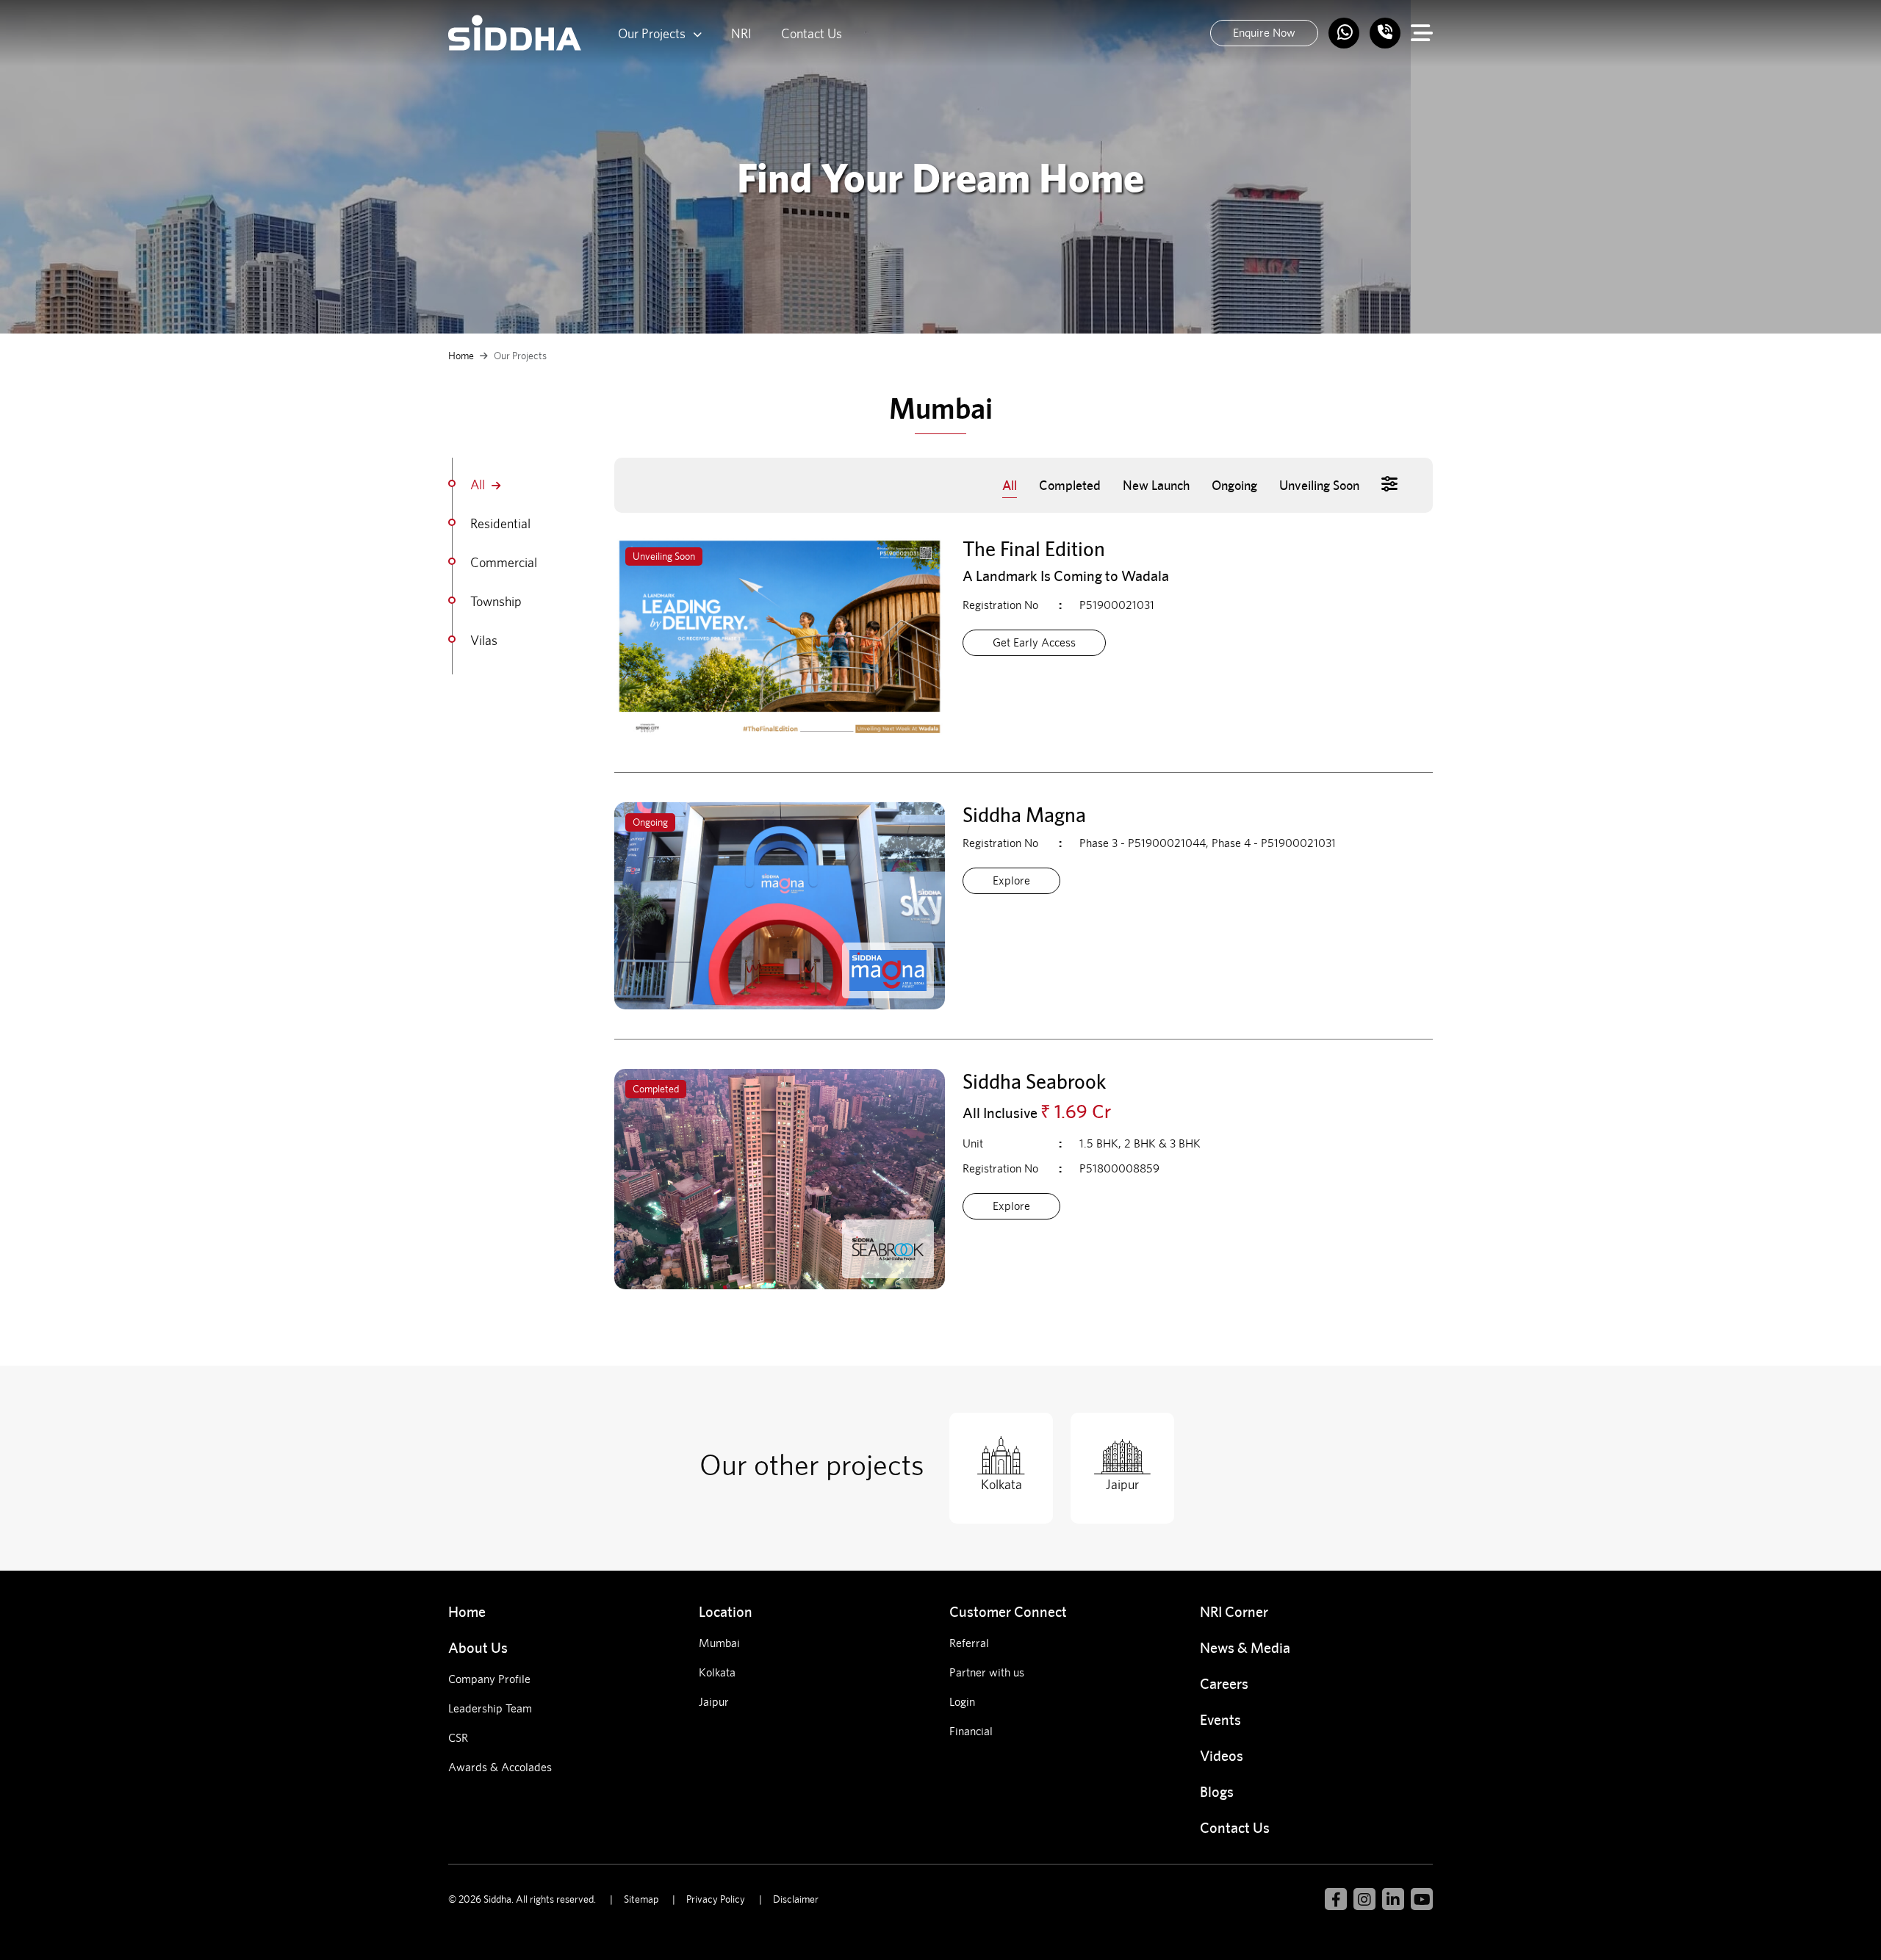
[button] (1389, 484)
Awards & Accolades (500, 1767)
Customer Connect (1008, 1611)
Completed (1070, 485)
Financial (971, 1731)
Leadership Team (490, 1708)
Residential (502, 523)
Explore (1011, 880)
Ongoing (1234, 485)
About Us (478, 1647)
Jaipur (714, 1702)
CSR (458, 1738)
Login (962, 1702)
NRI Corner (1234, 1611)
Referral (969, 1643)
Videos (1222, 1755)
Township (497, 601)
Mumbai (719, 1643)
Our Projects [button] (652, 33)
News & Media (1245, 1647)
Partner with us (987, 1672)
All (479, 484)
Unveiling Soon (1319, 485)
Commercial (505, 562)
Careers (1224, 1683)
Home (461, 356)
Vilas (485, 640)
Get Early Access (1034, 642)
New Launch (1156, 485)
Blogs (1217, 1791)
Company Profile (489, 1679)
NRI (741, 33)
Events (1220, 1719)
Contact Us (812, 33)
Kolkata (717, 1672)
